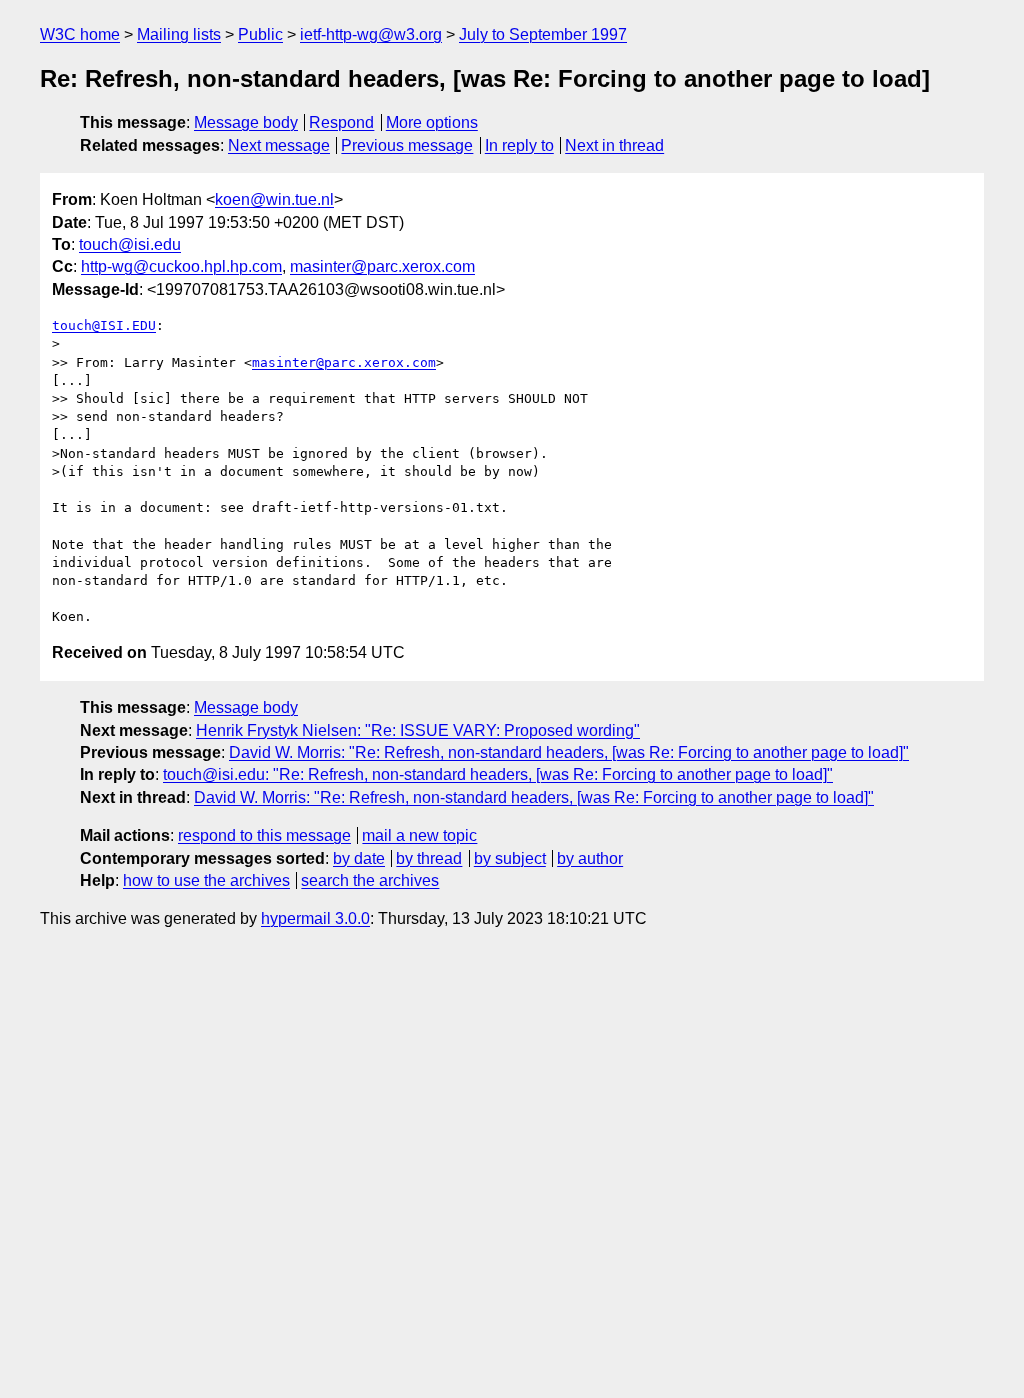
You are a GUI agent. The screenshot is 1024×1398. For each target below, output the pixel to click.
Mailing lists (179, 34)
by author (590, 858)
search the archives (370, 880)
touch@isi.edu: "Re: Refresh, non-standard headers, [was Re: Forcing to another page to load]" (498, 774)
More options (432, 122)
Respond (341, 122)
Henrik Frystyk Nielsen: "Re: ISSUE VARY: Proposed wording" (418, 730)
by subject (510, 858)
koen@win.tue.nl (274, 199)
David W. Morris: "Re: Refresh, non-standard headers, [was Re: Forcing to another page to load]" (569, 752)
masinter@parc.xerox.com (382, 266)
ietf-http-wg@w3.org (371, 34)
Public (260, 34)
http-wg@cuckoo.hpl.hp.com (181, 266)
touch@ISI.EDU (104, 325)
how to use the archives (206, 880)
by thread (429, 858)
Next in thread (614, 145)
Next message (279, 145)
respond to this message (264, 835)
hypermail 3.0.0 (315, 918)
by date (359, 858)
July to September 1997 (543, 34)
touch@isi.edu (130, 244)
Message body (246, 122)
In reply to (519, 145)
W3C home (80, 34)
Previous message (407, 145)
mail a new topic (419, 835)
